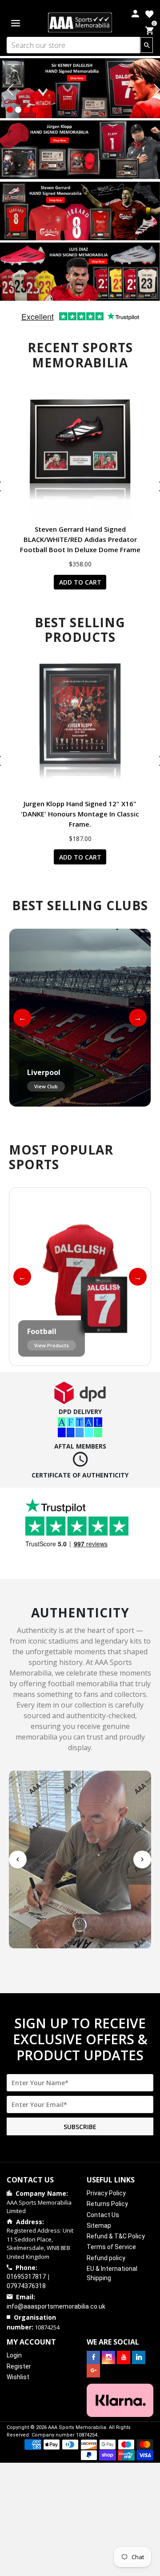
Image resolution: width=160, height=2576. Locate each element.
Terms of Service (111, 2247)
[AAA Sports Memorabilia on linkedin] (139, 2357)
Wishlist (18, 2377)
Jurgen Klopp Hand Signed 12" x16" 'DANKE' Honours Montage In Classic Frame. (80, 814)
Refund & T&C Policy (116, 2236)
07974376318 (26, 2286)
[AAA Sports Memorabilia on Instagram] (108, 2357)
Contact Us (103, 2215)
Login (14, 2355)
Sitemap (99, 2226)
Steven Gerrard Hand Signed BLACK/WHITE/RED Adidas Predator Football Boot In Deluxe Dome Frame (80, 539)
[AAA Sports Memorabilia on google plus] (93, 2371)
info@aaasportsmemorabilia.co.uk (56, 2306)
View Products (52, 1345)
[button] (10, 110)
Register (19, 2366)
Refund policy (106, 2258)
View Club (46, 1086)
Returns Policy (107, 2204)
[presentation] (10, 90)
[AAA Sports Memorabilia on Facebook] (93, 2357)
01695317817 (26, 2277)
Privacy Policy (106, 2193)
